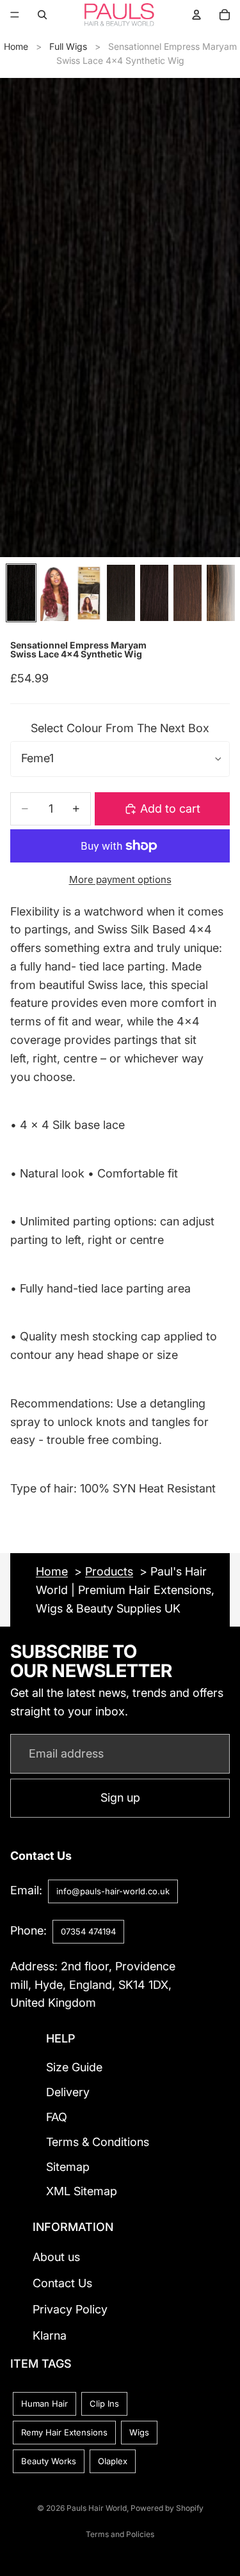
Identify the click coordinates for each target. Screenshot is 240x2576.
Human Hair (44, 2403)
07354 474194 (88, 1931)
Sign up (120, 1798)
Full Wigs (68, 46)
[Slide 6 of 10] (188, 593)
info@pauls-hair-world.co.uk (113, 1891)
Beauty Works (49, 2461)
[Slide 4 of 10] (121, 593)
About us (56, 2258)
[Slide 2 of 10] (54, 593)
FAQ (57, 2117)
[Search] (42, 15)
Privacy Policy (70, 2309)
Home (16, 46)
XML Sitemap (82, 2192)
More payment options (120, 879)
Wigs (139, 2432)
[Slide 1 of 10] (21, 593)
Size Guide (74, 2068)
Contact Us (62, 2283)
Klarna (50, 2335)
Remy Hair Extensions (64, 2432)
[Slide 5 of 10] (154, 593)
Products (109, 1571)
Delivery (68, 2092)
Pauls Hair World (97, 2508)
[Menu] (15, 15)
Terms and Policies (120, 2534)
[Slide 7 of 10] (221, 593)
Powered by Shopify (167, 2508)
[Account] (196, 15)
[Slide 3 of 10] (88, 593)
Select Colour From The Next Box (120, 728)
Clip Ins (104, 2403)
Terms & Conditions (98, 2142)
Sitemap (68, 2167)
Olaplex (113, 2461)
